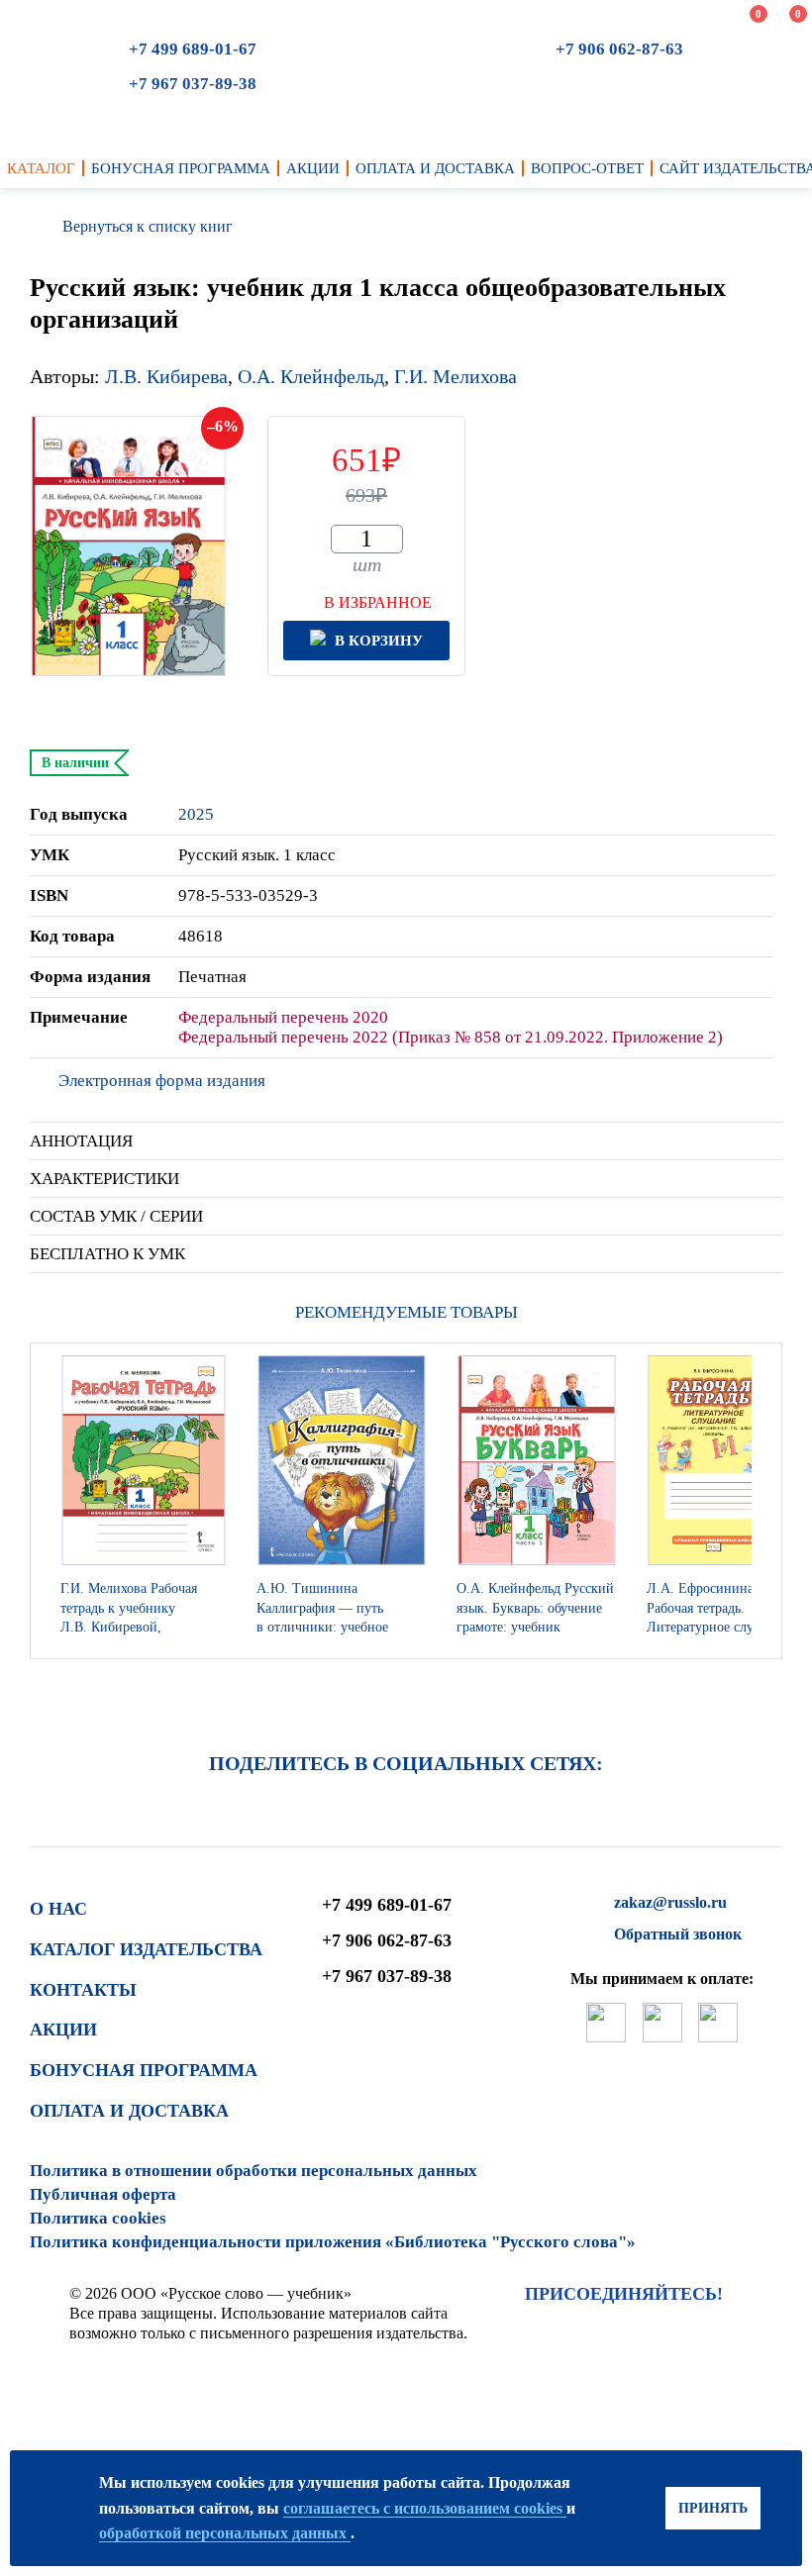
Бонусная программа (144, 2070)
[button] (761, 1501)
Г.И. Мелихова (456, 376)
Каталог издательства (146, 1949)
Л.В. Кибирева (166, 376)
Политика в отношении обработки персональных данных (254, 2171)
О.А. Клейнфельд (311, 376)
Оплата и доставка (129, 2111)
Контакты (83, 1990)
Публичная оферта (103, 2194)
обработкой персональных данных (225, 2533)
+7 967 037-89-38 (193, 84)
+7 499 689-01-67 (193, 49)
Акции (63, 2030)
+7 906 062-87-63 (619, 49)
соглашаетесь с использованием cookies (425, 2508)
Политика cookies (98, 2218)
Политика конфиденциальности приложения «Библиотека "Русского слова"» (333, 2242)
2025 (196, 814)
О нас (58, 1909)
